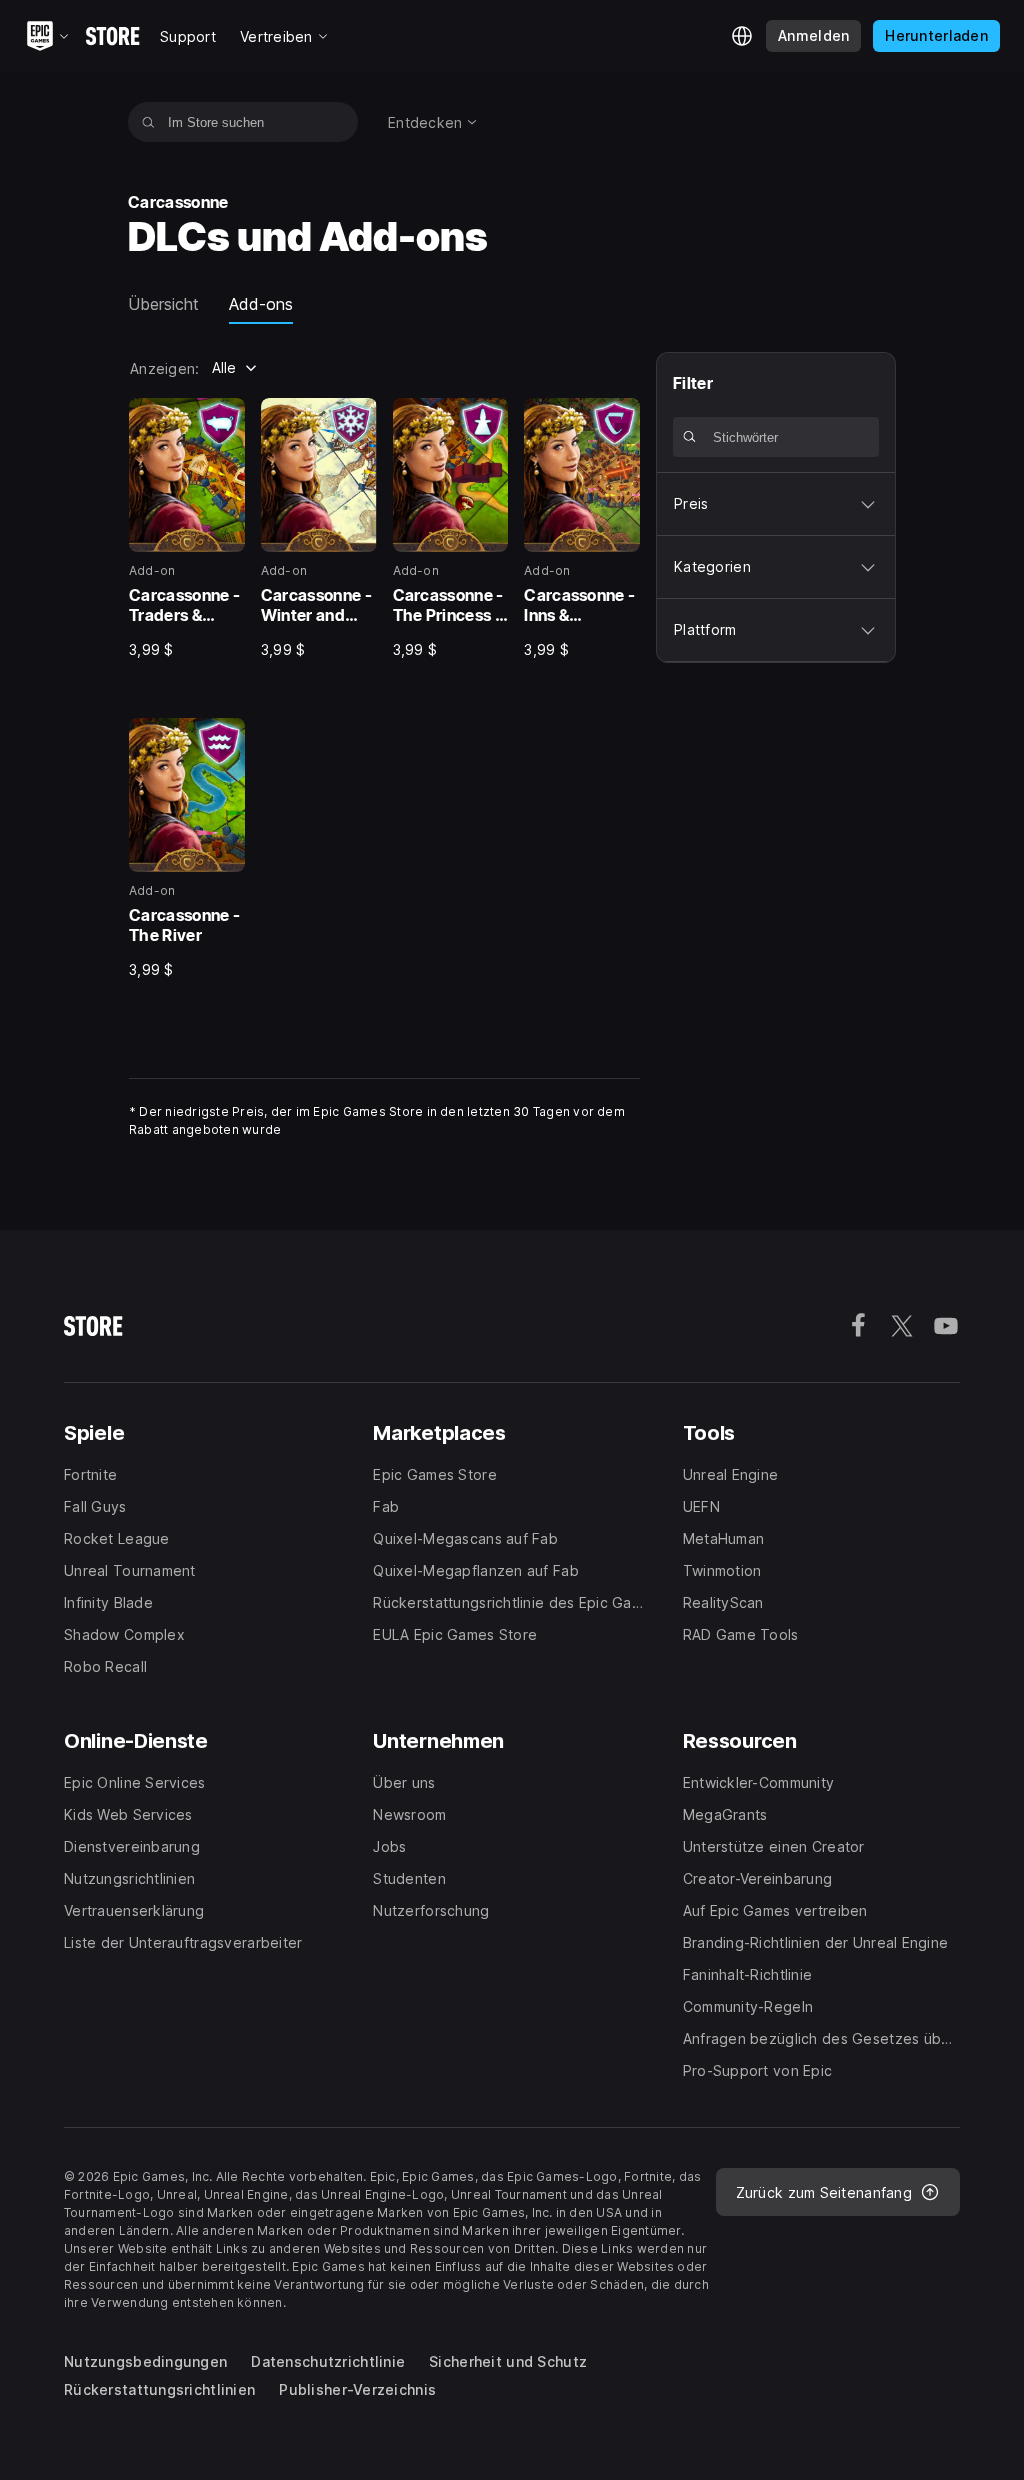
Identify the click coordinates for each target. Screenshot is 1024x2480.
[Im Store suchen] (148, 122)
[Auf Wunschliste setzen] (223, 420)
